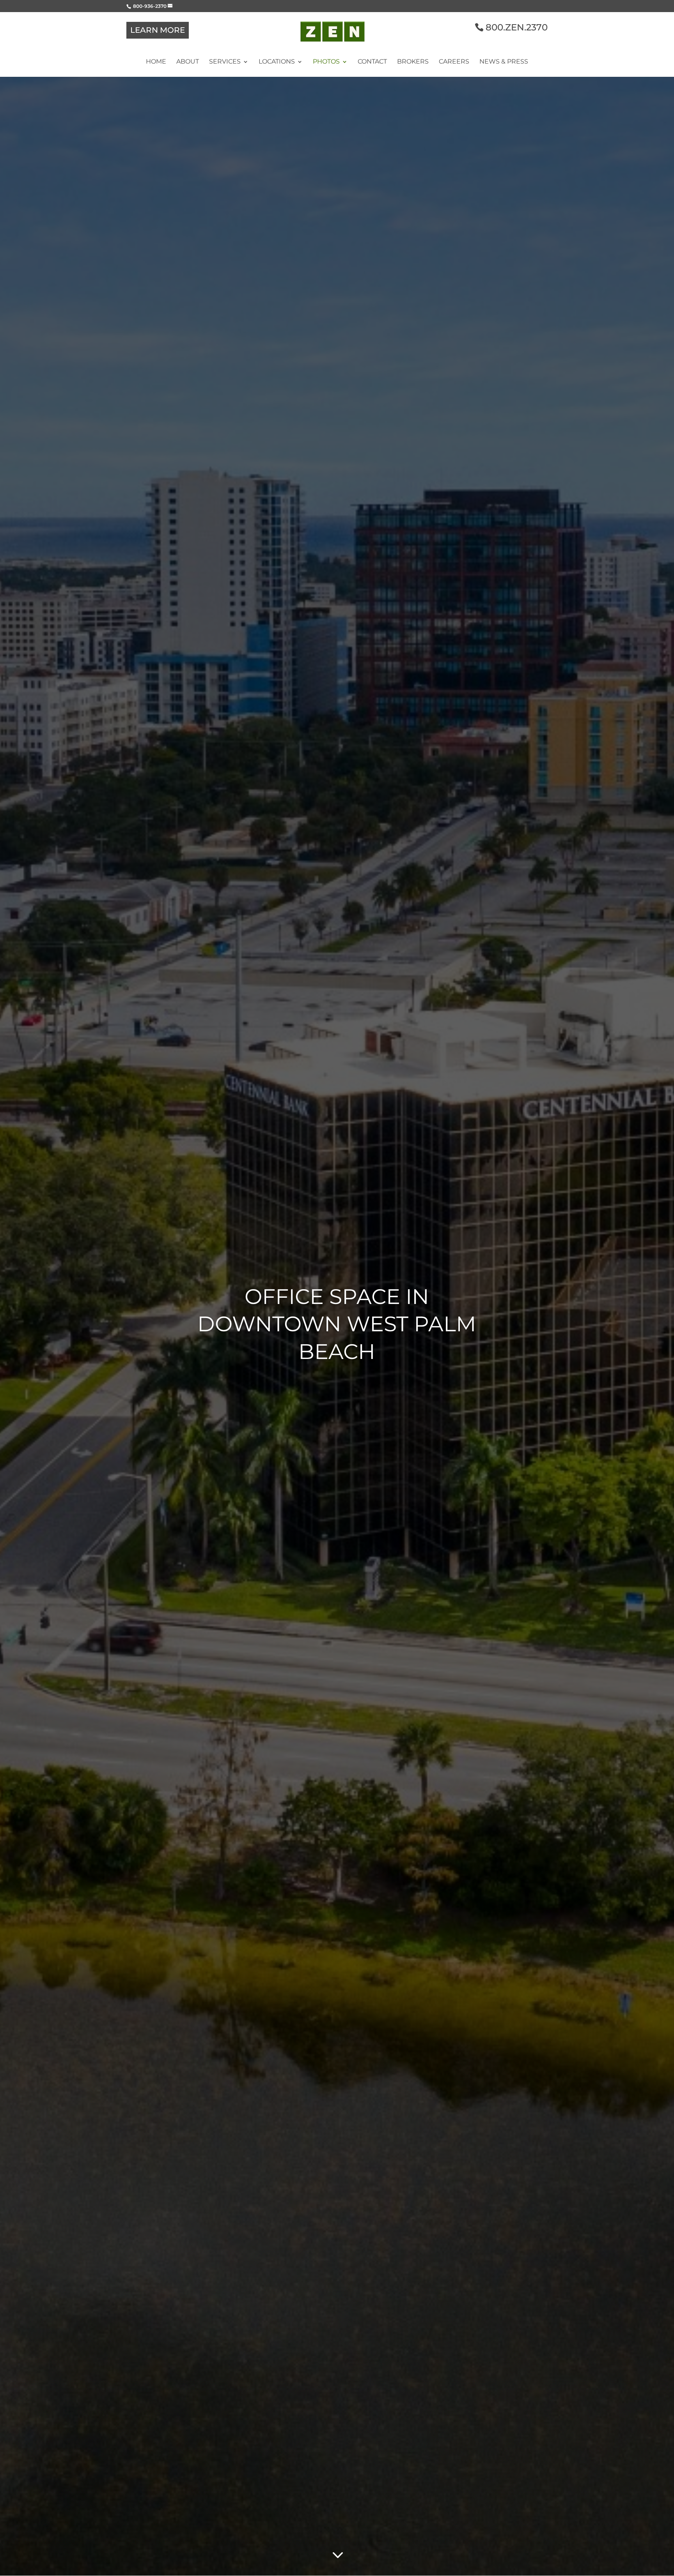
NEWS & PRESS (504, 62)
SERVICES (225, 62)
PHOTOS (326, 62)
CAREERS (454, 62)
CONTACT (372, 62)
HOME (156, 62)
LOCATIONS (277, 62)
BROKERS (413, 62)
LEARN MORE (158, 30)
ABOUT (188, 62)
